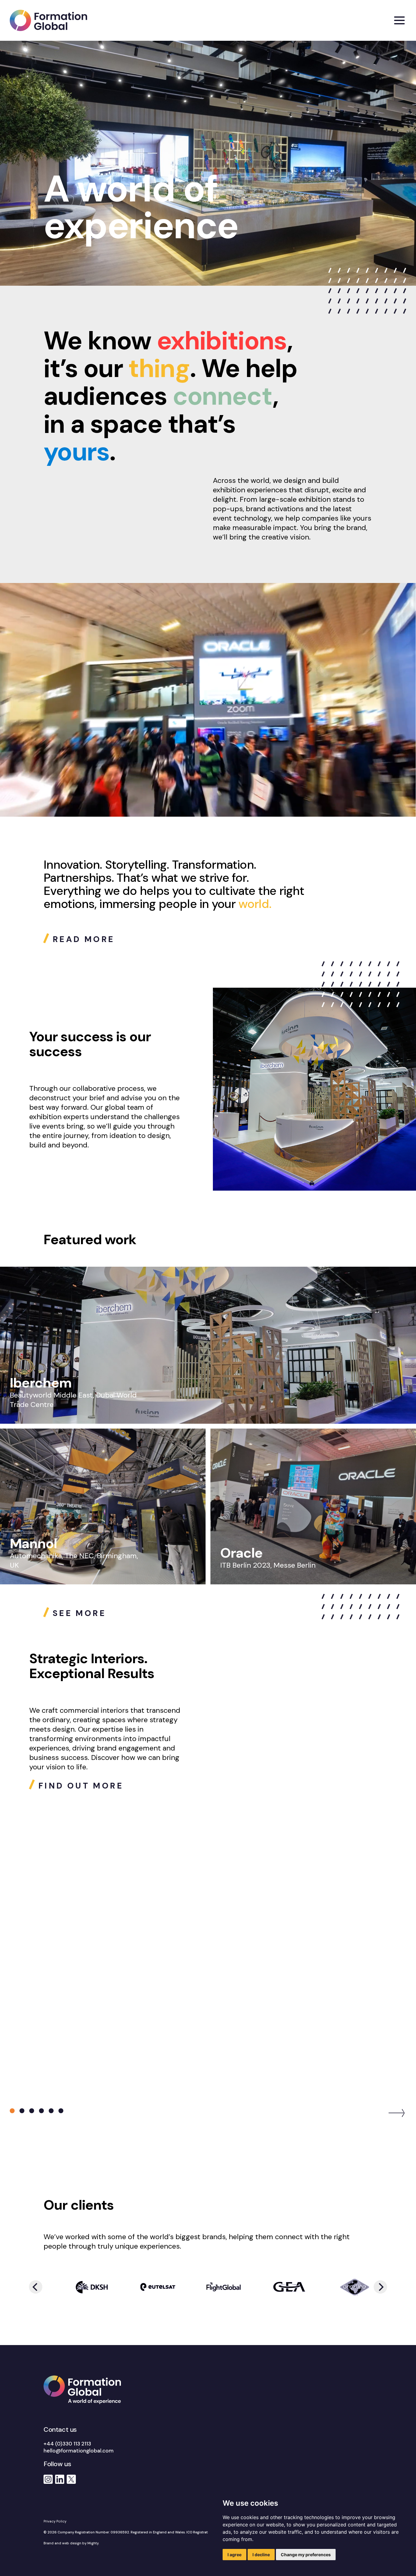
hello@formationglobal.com (79, 2451)
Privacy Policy (55, 2521)
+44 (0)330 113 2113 (67, 2444)
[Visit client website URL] (78, 2287)
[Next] (397, 2113)
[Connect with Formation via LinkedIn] (60, 2479)
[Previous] (36, 2287)
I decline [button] (261, 2555)
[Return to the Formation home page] (48, 20)
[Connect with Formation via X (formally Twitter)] (71, 2479)
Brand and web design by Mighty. (71, 2543)
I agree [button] (234, 2555)
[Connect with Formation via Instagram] (48, 2479)
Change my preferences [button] (306, 2555)
